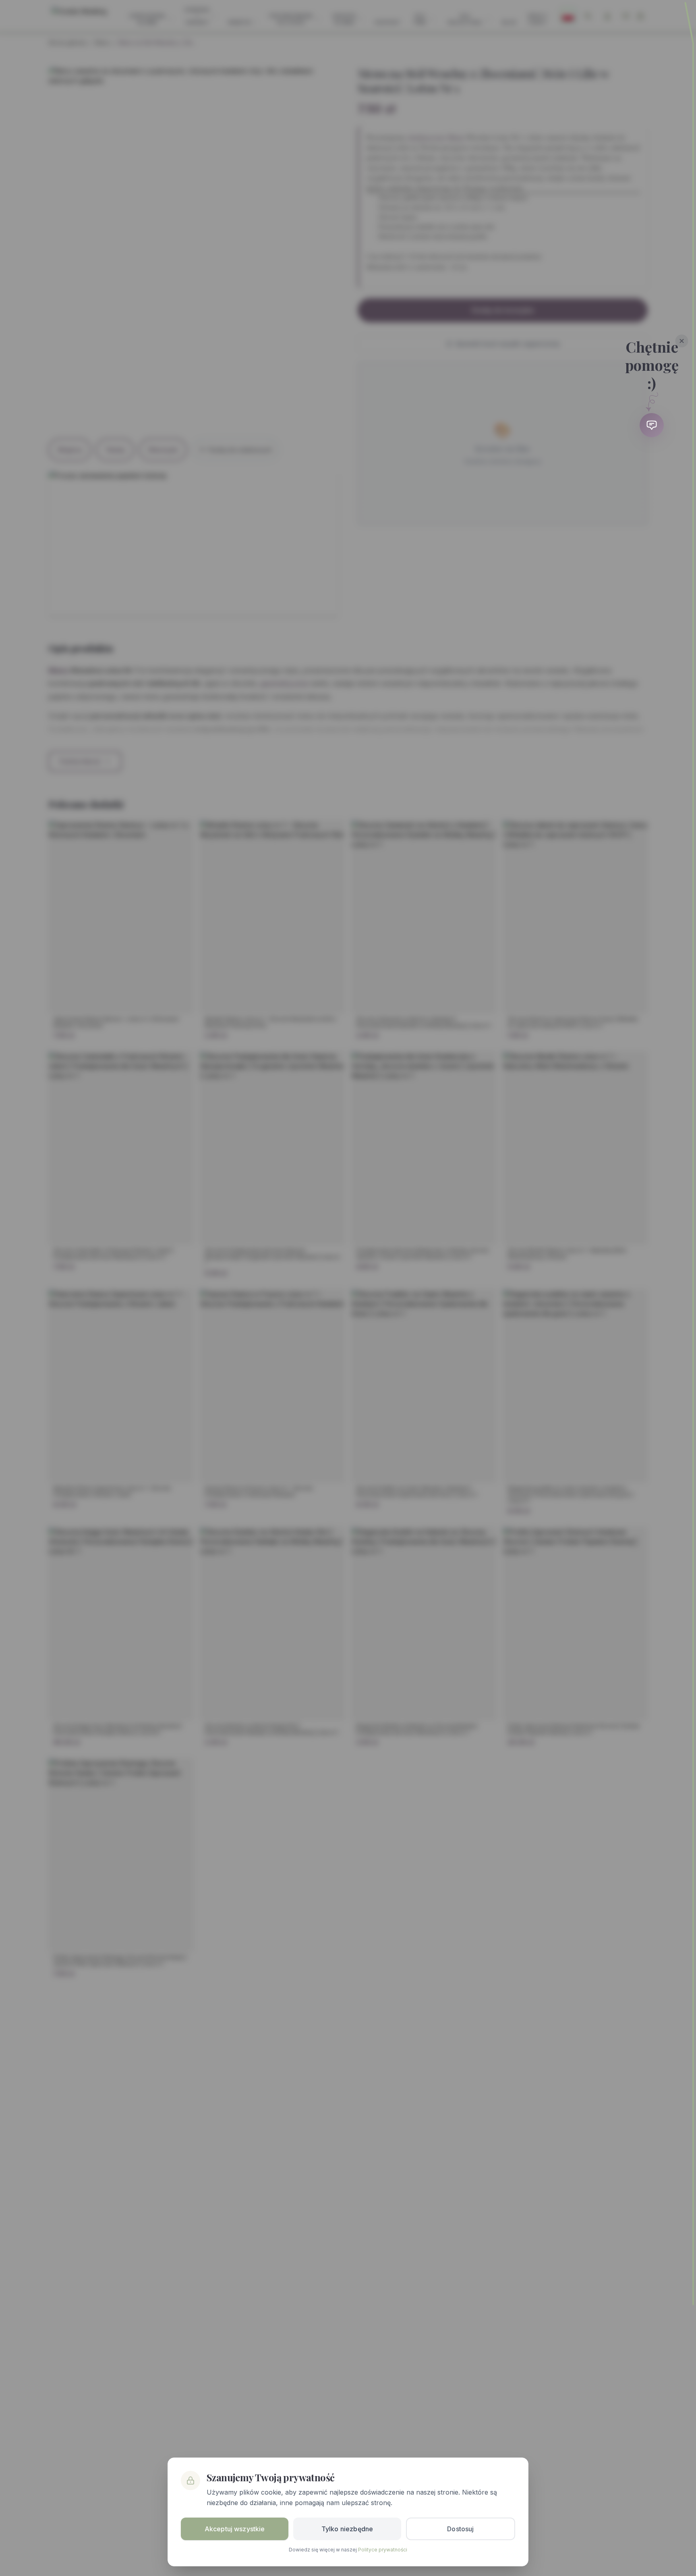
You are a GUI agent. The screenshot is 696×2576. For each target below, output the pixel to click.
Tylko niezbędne (347, 2529)
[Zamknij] (682, 341)
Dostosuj (460, 2529)
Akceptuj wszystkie (235, 2529)
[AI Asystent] (652, 425)
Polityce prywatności (383, 2550)
